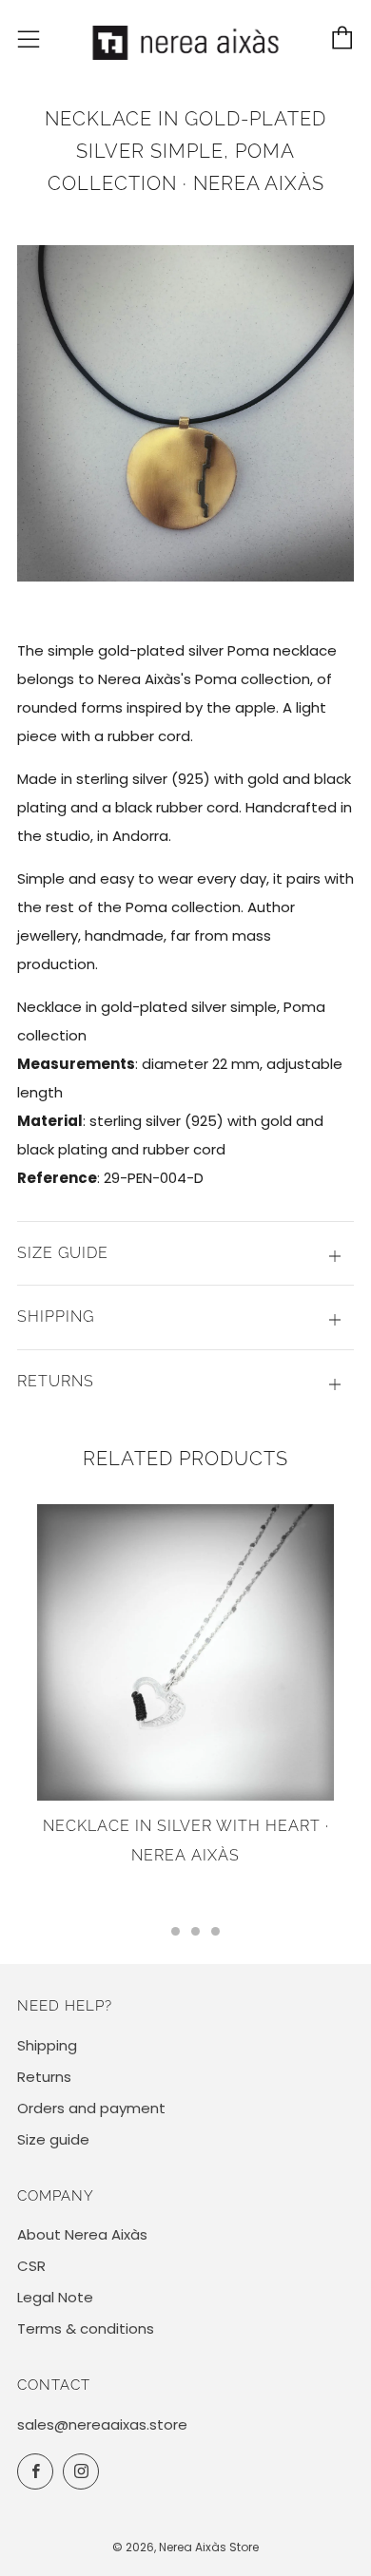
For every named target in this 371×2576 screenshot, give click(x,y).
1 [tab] (156, 1931)
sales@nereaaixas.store (102, 2424)
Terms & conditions (86, 2328)
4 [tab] (215, 1931)
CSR (31, 2266)
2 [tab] (176, 1931)
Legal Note (55, 2297)
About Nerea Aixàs (82, 2234)
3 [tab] (195, 1931)
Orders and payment (91, 2108)
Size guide (53, 2139)
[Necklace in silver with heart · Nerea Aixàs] (185, 1652)
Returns (44, 2077)
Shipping (47, 2045)
